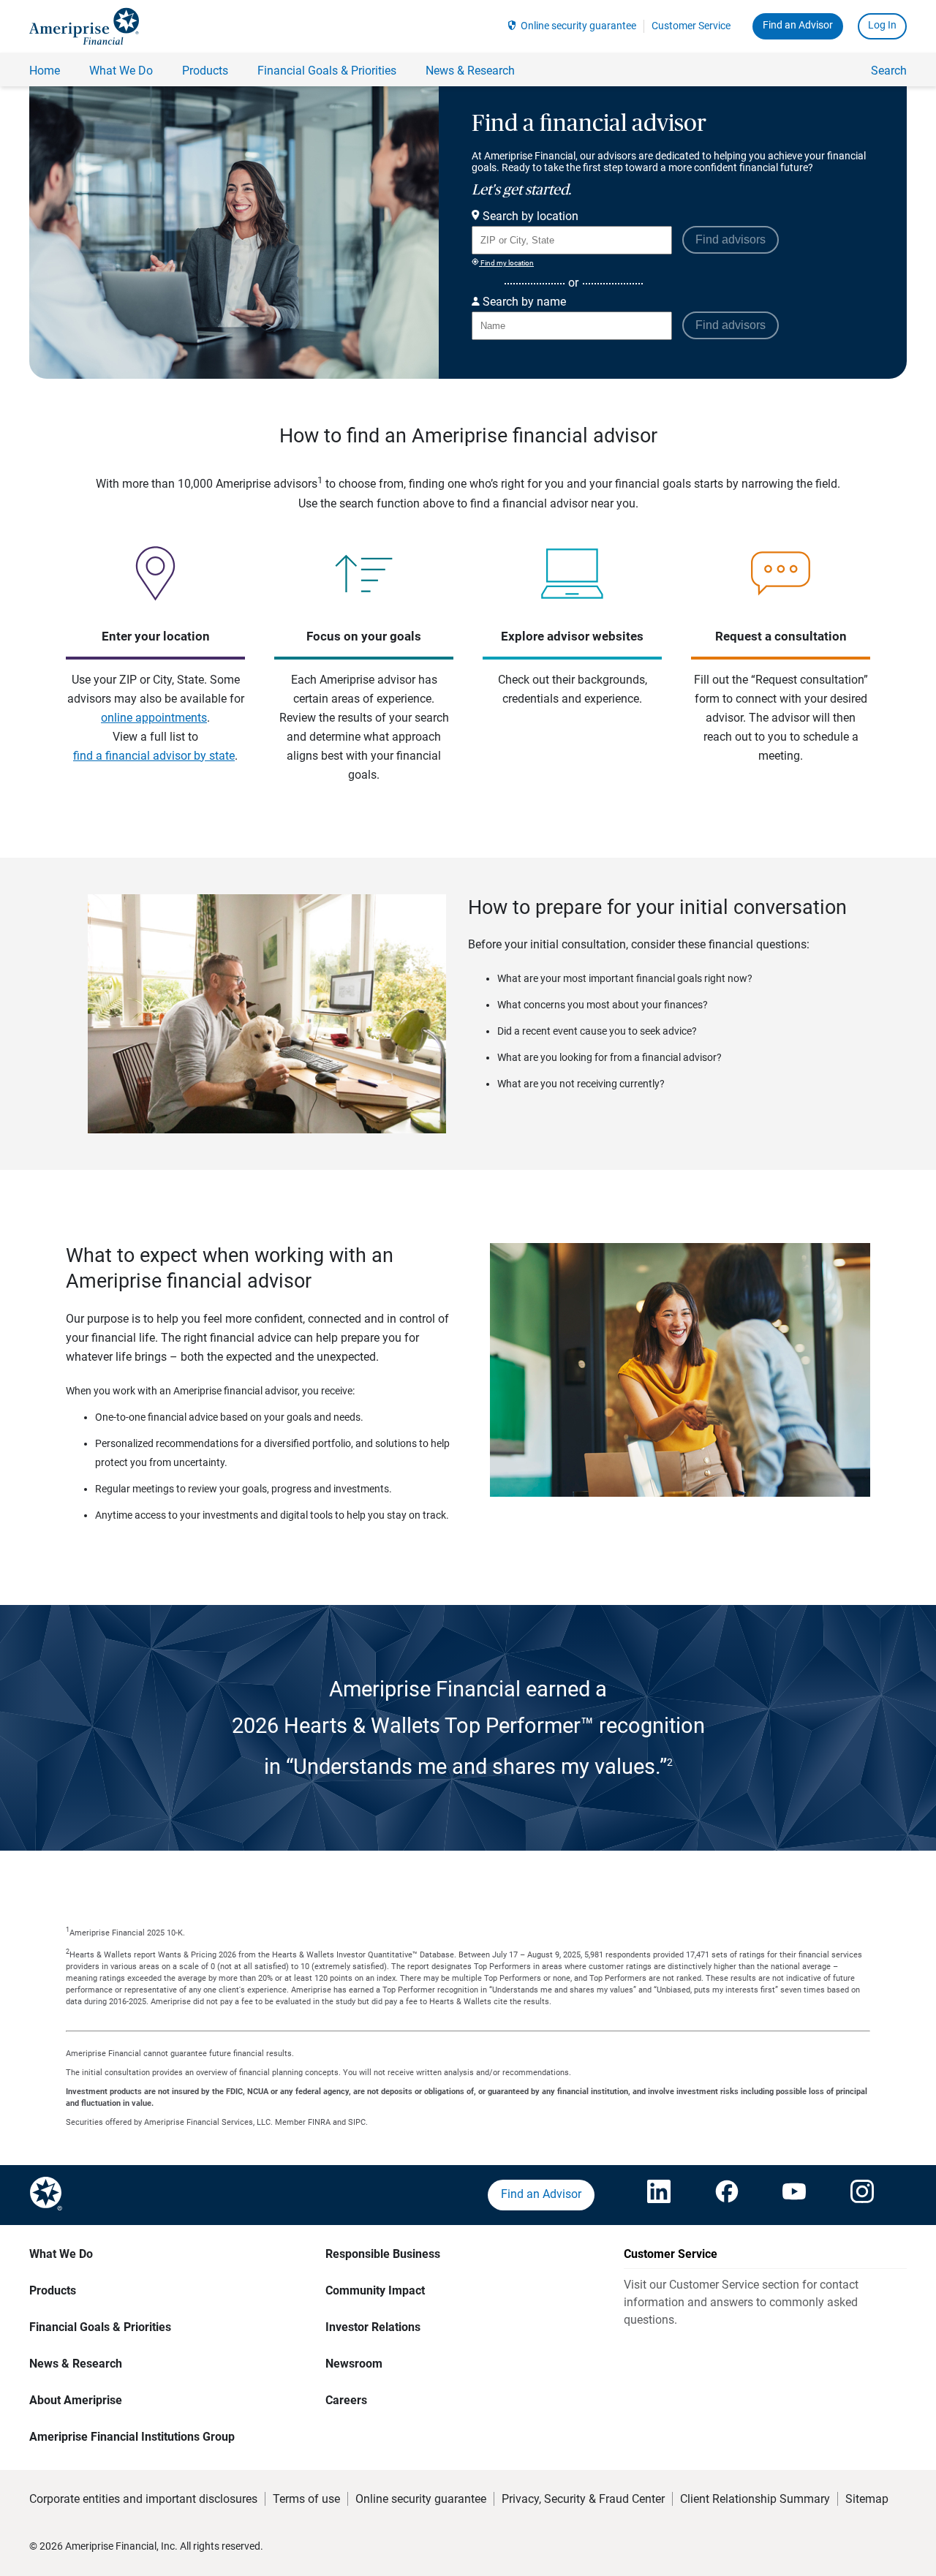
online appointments (154, 718)
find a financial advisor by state (154, 756)
